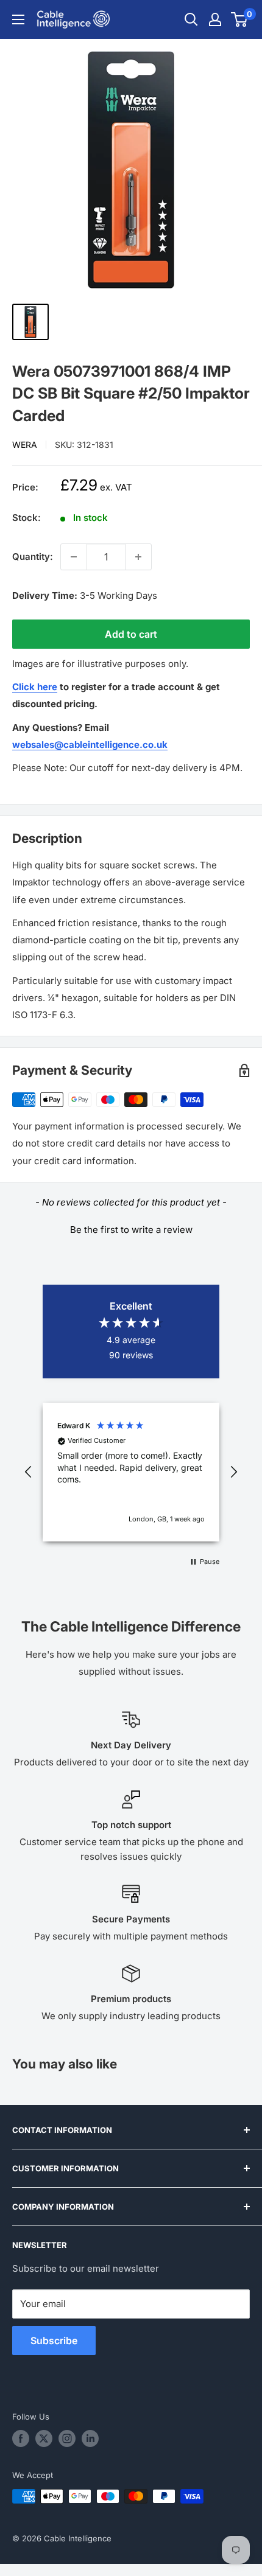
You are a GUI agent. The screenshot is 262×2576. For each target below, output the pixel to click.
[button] (131, 1228)
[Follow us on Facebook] (21, 2438)
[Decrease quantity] (74, 557)
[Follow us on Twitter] (44, 2438)
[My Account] (215, 19)
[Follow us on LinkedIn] (90, 2438)
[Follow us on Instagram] (67, 2438)
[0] (240, 19)
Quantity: (33, 557)
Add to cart (131, 634)
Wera (25, 445)
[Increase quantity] (138, 557)
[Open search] (191, 19)
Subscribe (54, 2340)
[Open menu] (18, 19)
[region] (131, 1472)
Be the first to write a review (131, 1230)
